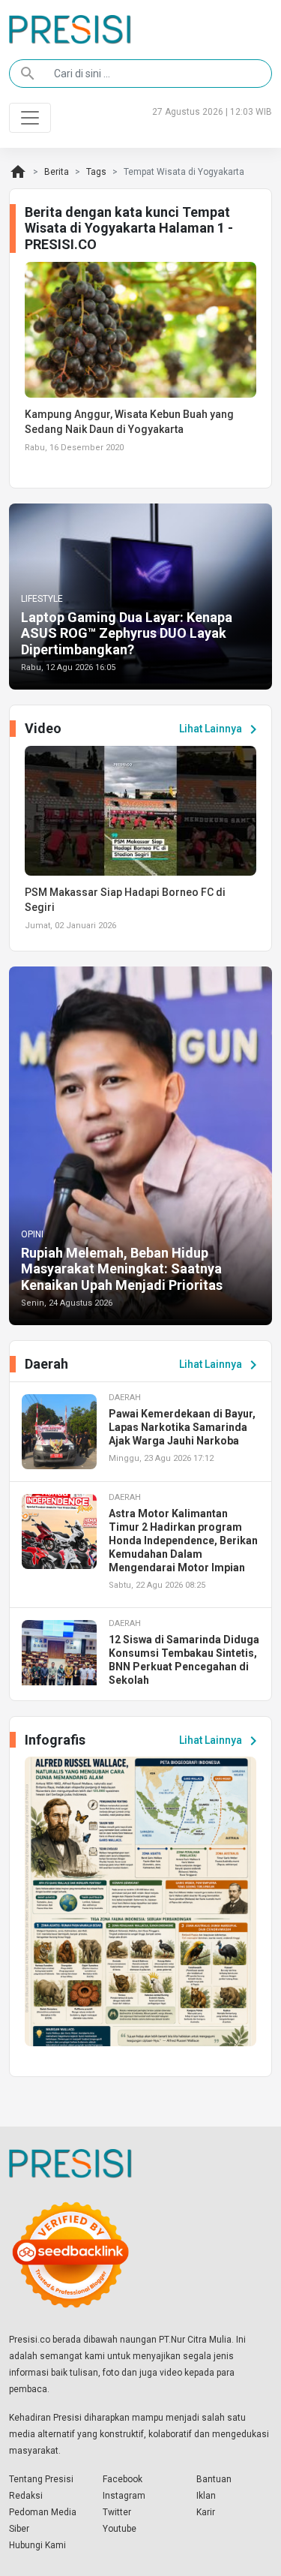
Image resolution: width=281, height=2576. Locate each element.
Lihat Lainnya (221, 729)
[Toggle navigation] (30, 118)
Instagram (124, 2496)
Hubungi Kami (37, 2545)
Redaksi (26, 2496)
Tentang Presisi (41, 2479)
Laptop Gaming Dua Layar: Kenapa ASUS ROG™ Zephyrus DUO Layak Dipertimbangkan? (127, 633)
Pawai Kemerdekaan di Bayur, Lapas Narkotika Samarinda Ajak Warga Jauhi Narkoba (182, 1427)
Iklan (206, 2496)
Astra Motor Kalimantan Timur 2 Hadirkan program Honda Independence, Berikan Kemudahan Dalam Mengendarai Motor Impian (183, 1540)
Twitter (117, 2512)
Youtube (120, 2529)
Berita (57, 172)
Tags (96, 172)
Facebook (123, 2479)
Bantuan (214, 2479)
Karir (206, 2512)
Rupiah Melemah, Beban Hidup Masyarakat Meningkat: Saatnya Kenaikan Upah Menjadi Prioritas (122, 1269)
